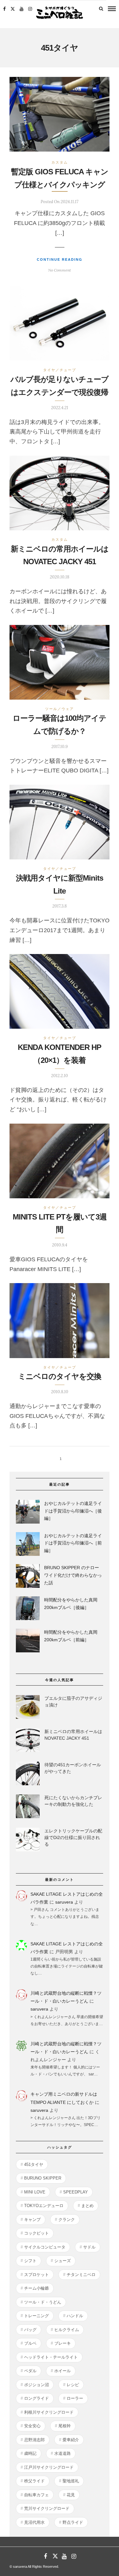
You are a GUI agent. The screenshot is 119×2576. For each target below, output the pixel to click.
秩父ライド (34, 2481)
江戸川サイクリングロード (49, 2467)
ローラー (75, 2398)
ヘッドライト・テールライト (51, 2357)
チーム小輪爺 (36, 2288)
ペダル (30, 2371)
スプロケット (36, 2275)
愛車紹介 (71, 2440)
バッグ (30, 2330)
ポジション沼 (36, 2385)
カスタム (60, 162)
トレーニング (36, 2316)
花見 (71, 2495)
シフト (30, 2261)
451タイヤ (34, 2164)
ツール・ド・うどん (43, 2302)
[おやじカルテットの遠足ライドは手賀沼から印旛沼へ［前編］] (28, 1545)
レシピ (73, 2385)
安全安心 (32, 2426)
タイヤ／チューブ (60, 370)
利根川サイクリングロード (49, 2412)
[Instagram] (30, 9)
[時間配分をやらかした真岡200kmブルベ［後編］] (28, 1609)
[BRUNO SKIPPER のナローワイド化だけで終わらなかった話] (28, 1577)
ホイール (63, 2371)
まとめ (87, 2206)
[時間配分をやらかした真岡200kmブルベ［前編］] (28, 1642)
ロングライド (36, 2398)
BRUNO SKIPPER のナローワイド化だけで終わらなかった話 (73, 1575)
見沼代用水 (34, 2522)
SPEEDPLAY (76, 2192)
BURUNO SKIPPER (43, 2178)
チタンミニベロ (81, 2275)
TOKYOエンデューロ (44, 2206)
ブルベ (30, 2343)
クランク (67, 2220)
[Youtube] (22, 9)
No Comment (60, 270)
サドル (89, 2247)
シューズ (63, 2261)
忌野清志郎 (34, 2440)
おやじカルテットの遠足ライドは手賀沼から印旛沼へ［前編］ (73, 1543)
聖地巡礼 (71, 2481)
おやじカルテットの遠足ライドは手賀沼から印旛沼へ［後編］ (73, 1511)
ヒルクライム (67, 2330)
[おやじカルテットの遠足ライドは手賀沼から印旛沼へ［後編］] (28, 1513)
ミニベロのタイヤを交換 (60, 1376)
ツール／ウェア (60, 709)
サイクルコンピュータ (45, 2247)
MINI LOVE (35, 2192)
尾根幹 (65, 2426)
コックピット (36, 2233)
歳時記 (30, 2453)
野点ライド (73, 2522)
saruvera (64, 1902)
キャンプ (32, 2220)
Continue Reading (60, 259)
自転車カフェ (36, 2495)
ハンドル (75, 2316)
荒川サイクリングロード (47, 2508)
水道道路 (63, 2453)
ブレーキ (63, 2343)
